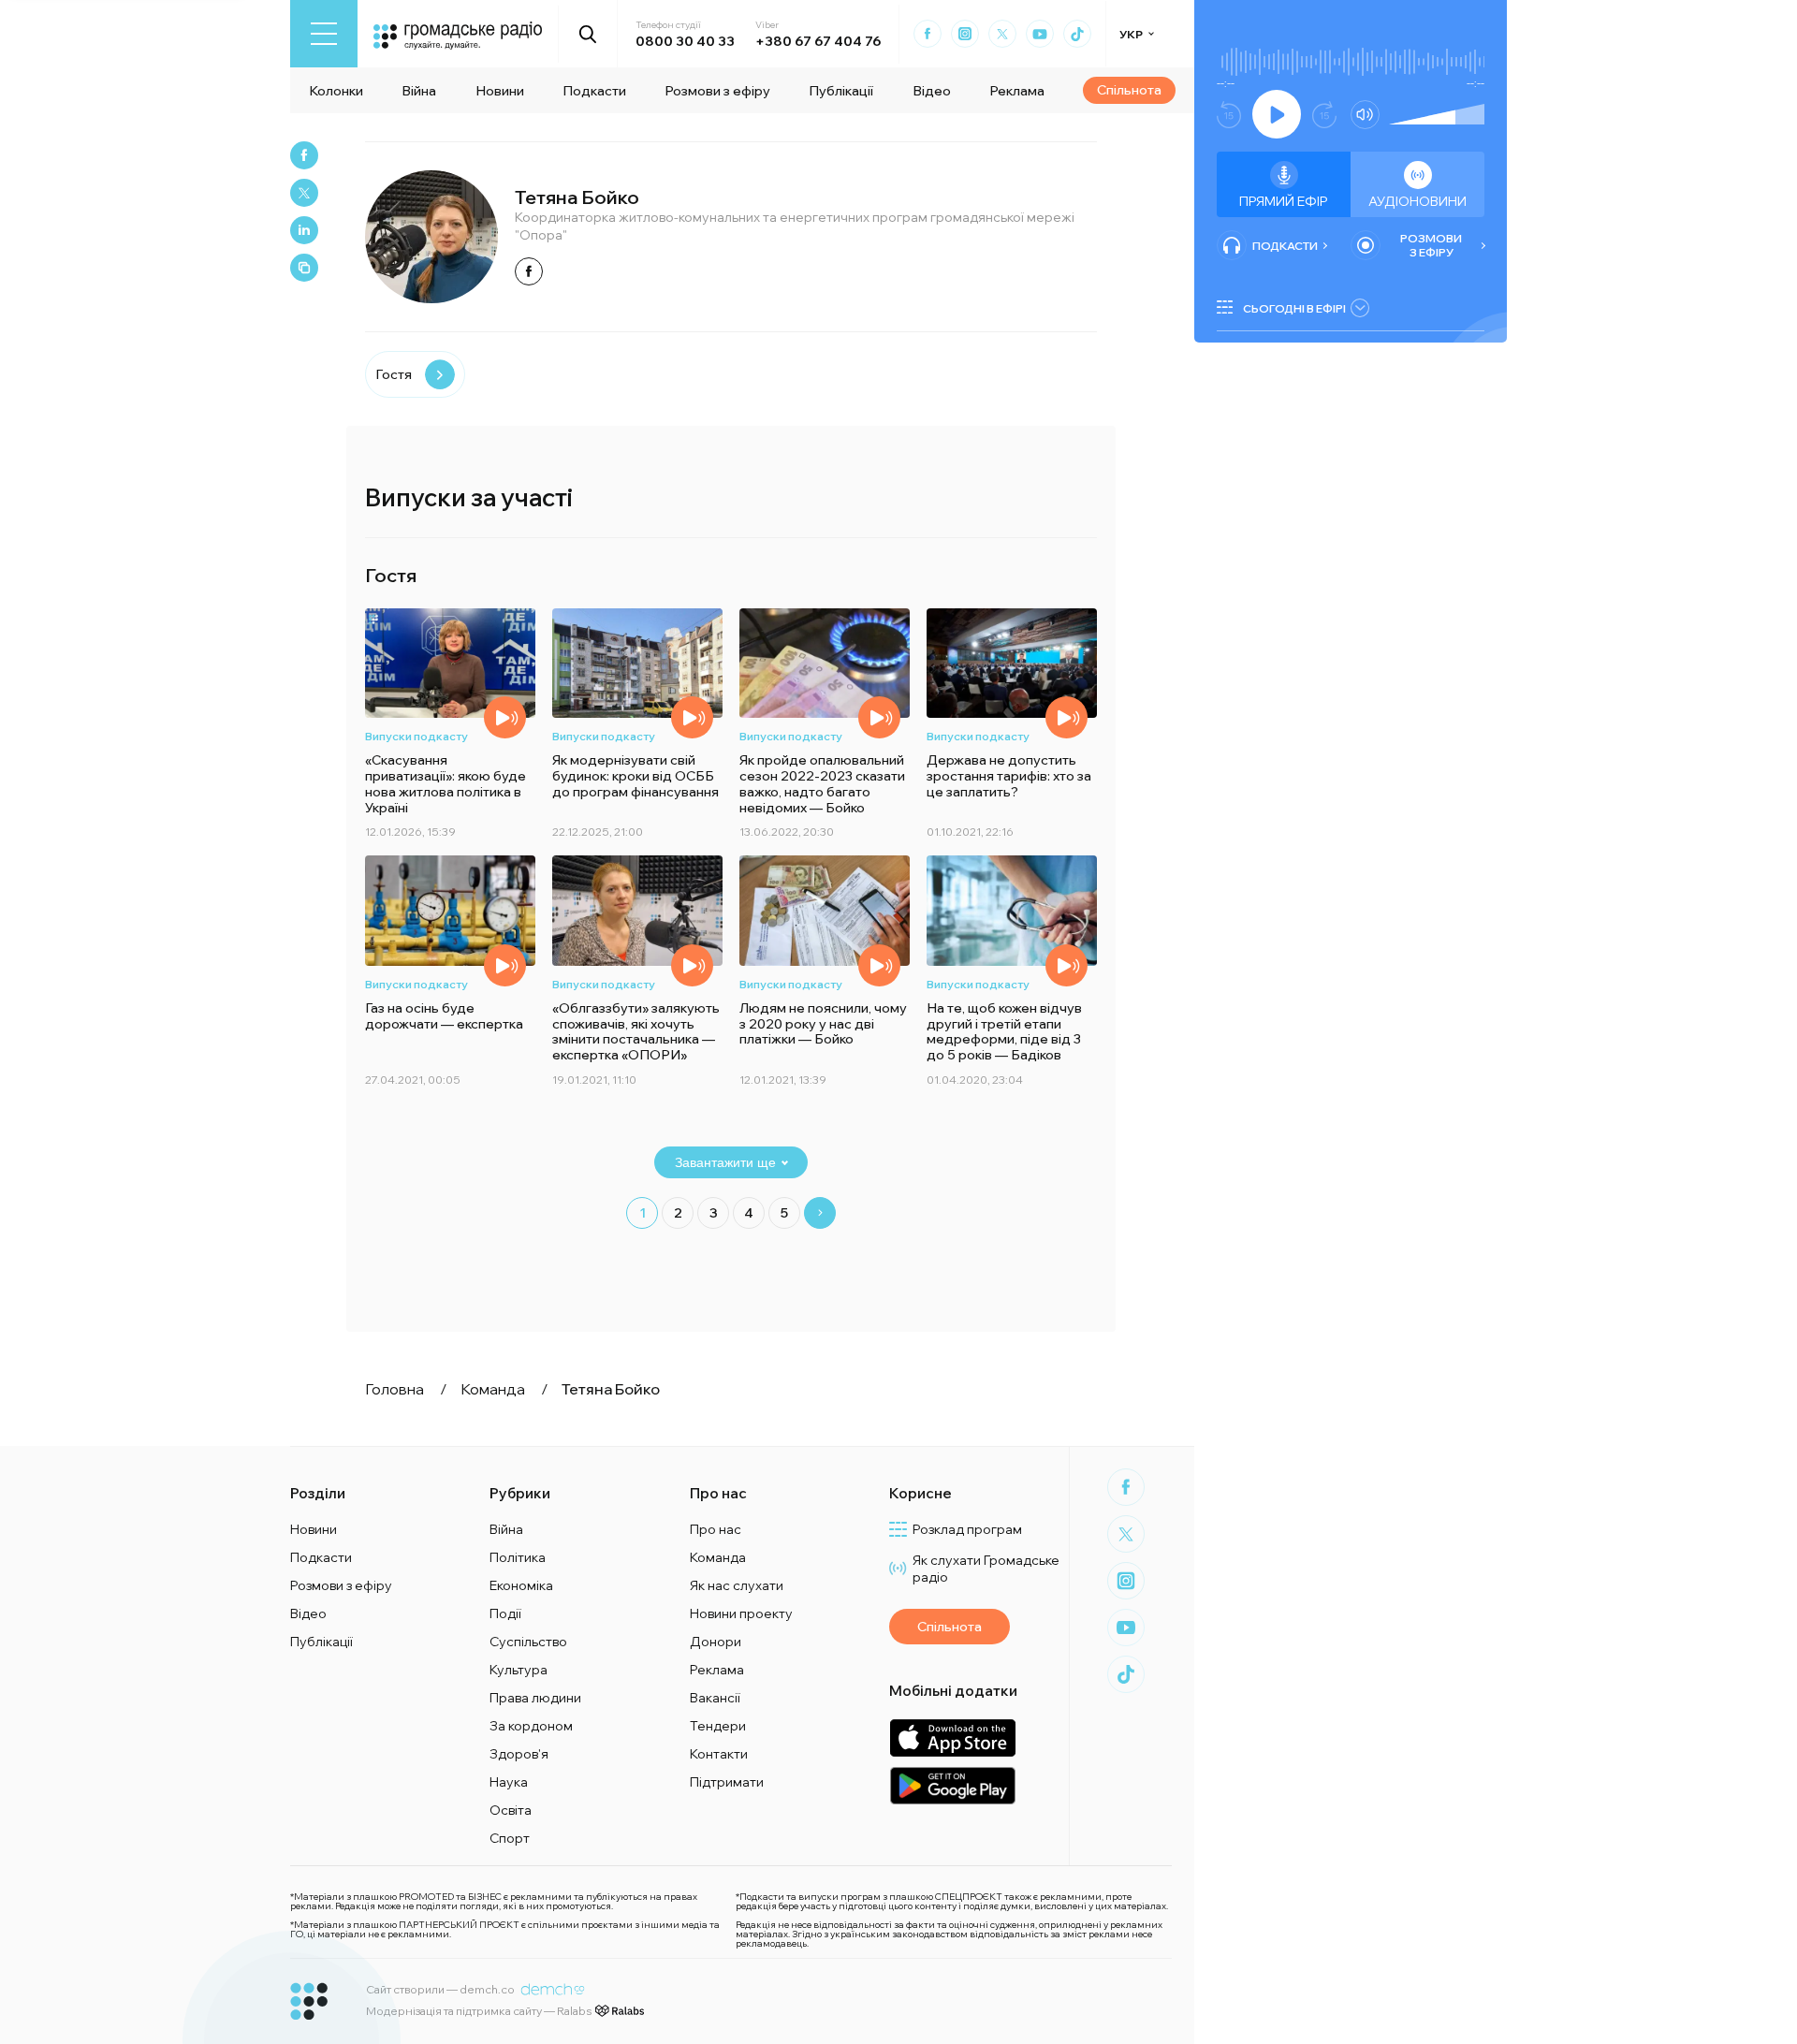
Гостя (394, 374)
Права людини (535, 1698)
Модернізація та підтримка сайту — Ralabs (479, 2011)
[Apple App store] (952, 1737)
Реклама (1017, 91)
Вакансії (715, 1698)
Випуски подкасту (416, 736)
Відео (932, 91)
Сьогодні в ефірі (1294, 308)
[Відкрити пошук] (588, 34)
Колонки (336, 91)
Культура (519, 1670)
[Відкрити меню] (324, 34)
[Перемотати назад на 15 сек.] (1229, 115)
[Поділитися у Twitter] (304, 193)
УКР (1131, 34)
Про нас (716, 1529)
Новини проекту (741, 1613)
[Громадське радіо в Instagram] (965, 34)
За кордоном (531, 1726)
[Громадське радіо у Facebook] (928, 34)
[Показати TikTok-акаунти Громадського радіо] (1077, 34)
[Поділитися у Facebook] (304, 155)
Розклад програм (967, 1529)
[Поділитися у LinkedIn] (304, 230)
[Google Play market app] (952, 1785)
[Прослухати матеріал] (505, 717)
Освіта (511, 1810)
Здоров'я (519, 1754)
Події (505, 1613)
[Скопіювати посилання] (304, 268)
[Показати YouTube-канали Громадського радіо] (1040, 34)
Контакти (719, 1754)
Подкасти (594, 91)
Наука (509, 1782)
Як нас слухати (737, 1585)
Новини (500, 91)
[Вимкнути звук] (1365, 115)
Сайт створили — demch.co (440, 1989)
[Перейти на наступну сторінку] (820, 1213)
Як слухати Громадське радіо (986, 1569)
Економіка (521, 1585)
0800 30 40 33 (685, 41)
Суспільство (528, 1642)
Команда (718, 1557)
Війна (419, 91)
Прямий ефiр (1284, 201)
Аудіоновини (1417, 201)
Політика (518, 1557)
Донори (716, 1642)
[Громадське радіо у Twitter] (1002, 34)
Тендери (718, 1726)
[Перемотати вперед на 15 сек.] (1324, 115)
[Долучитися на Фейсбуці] (529, 271)
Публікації (841, 91)
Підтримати (727, 1782)
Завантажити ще (725, 1162)
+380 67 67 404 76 (818, 41)
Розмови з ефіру (717, 91)
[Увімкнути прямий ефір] (1277, 114)
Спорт (510, 1838)
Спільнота (1129, 90)
